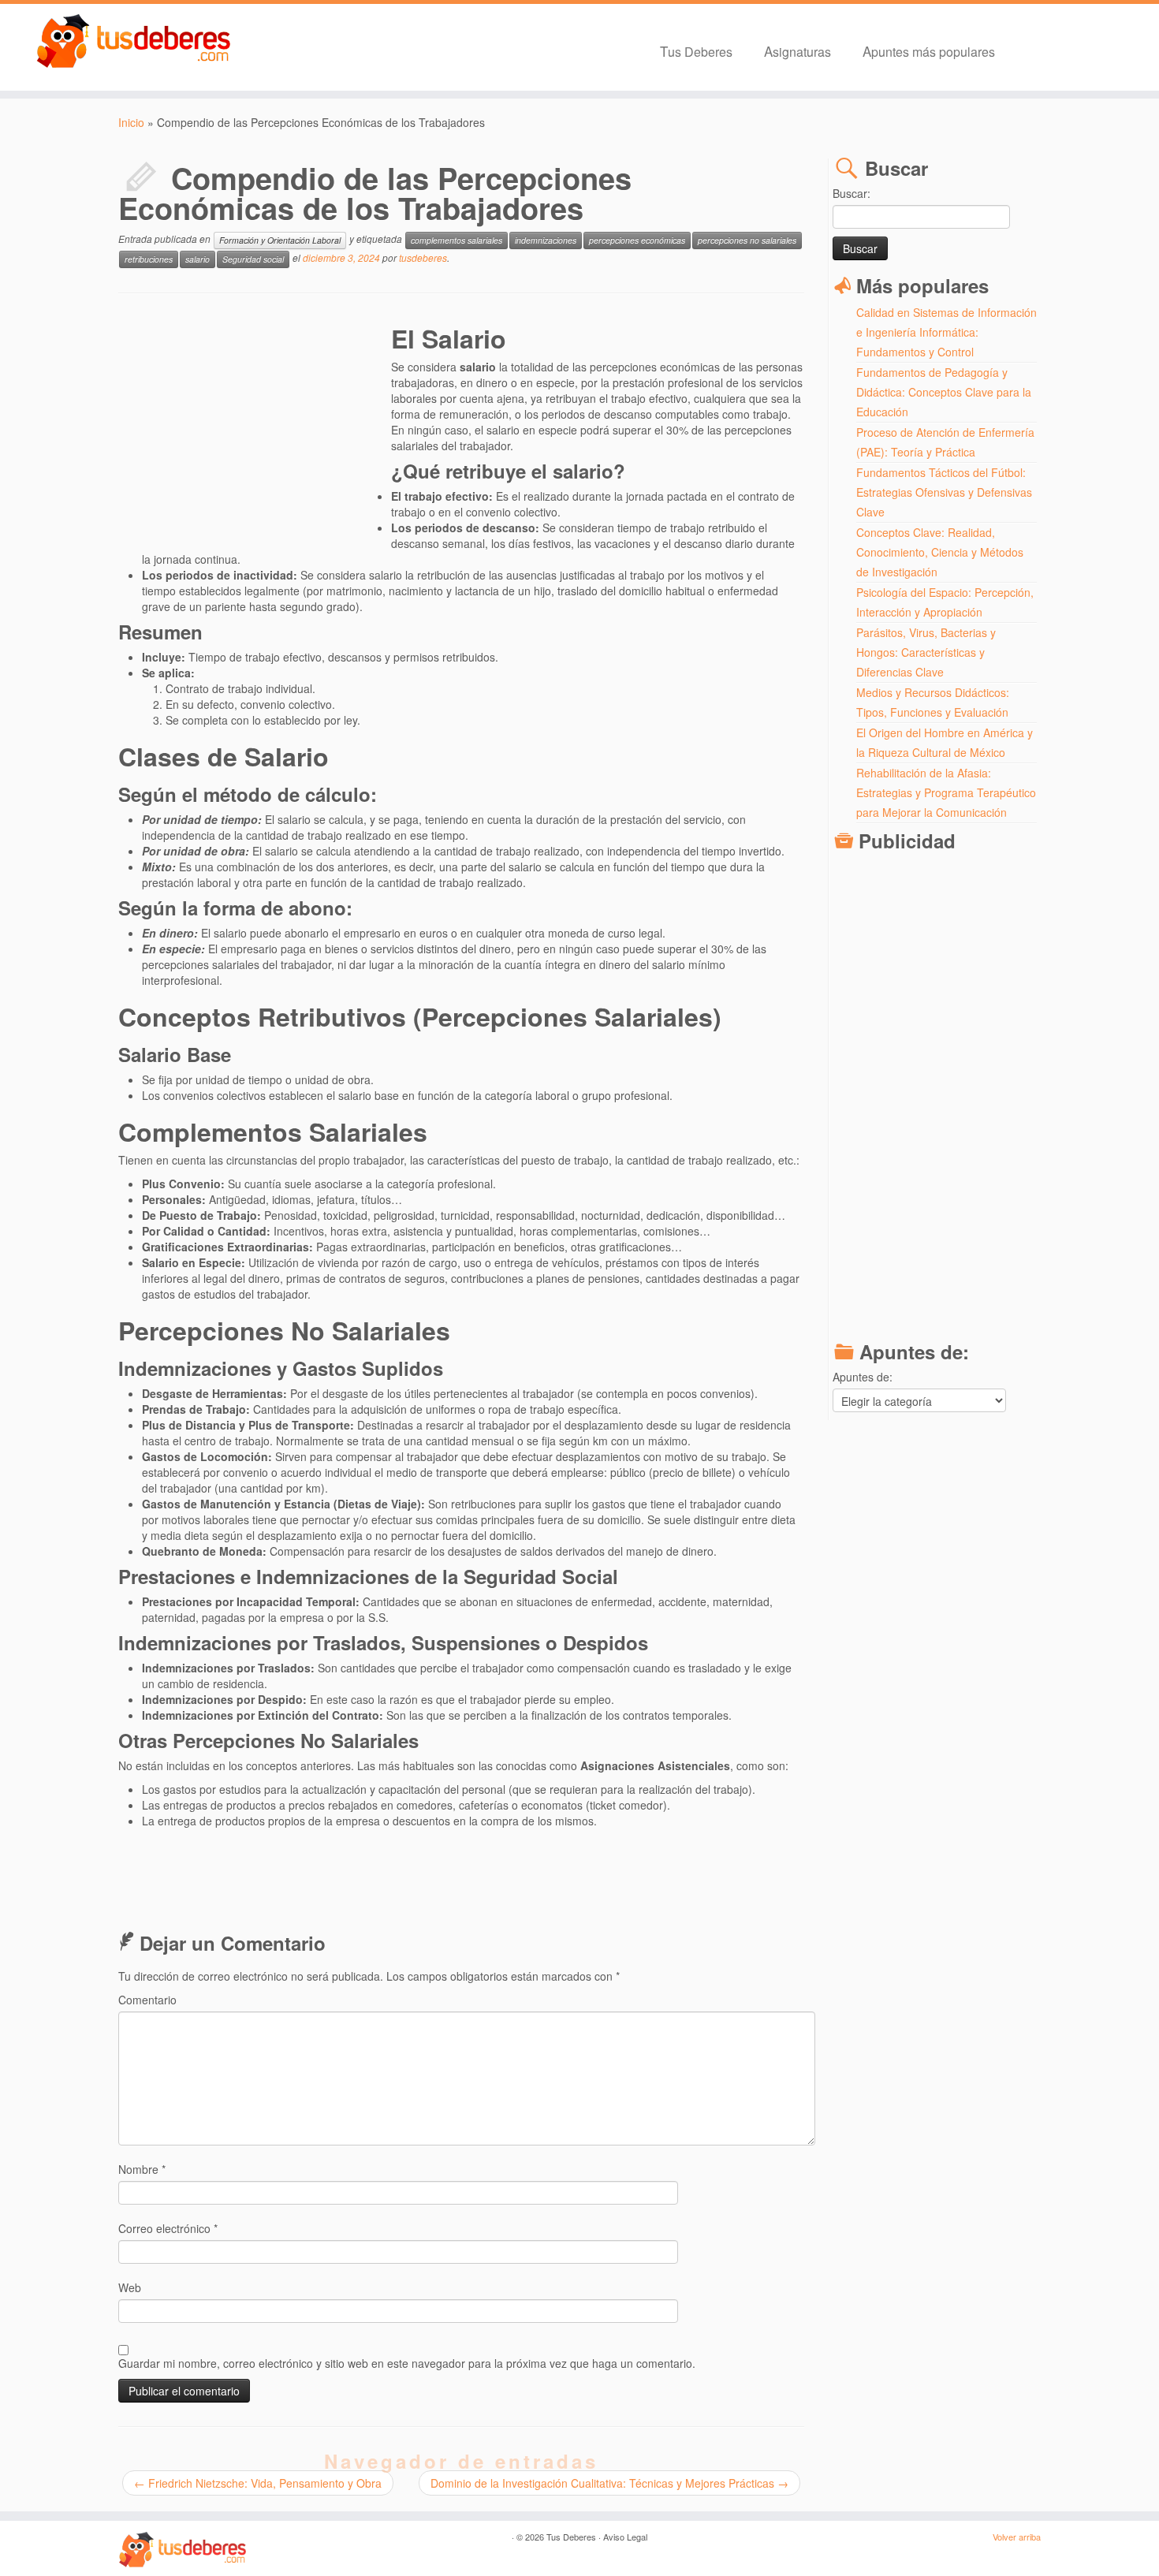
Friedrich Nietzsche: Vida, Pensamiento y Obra (258, 2483)
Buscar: (852, 193)
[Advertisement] (255, 432)
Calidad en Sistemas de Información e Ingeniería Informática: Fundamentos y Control (947, 332)
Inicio (131, 122)
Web (130, 2287)
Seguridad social (253, 259)
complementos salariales (457, 240)
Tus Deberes (696, 51)
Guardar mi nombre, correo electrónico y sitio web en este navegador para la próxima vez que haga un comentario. (407, 2363)
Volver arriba (1017, 2537)
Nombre (142, 2169)
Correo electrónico (168, 2228)
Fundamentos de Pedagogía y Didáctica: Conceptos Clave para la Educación (944, 392)
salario (198, 259)
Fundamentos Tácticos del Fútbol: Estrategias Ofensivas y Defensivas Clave (944, 492)
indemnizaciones (546, 240)
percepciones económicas (637, 240)
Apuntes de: (863, 1377)
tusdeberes (423, 257)
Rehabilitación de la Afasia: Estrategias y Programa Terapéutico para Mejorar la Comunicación (946, 792)
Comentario (147, 2000)
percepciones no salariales (747, 240)
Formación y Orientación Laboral (280, 240)
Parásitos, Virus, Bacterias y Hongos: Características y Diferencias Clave (926, 652)
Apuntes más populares (929, 51)
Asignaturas (798, 51)
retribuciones (149, 259)
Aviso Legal (625, 2537)
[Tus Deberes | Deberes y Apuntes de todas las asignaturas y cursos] (134, 42)
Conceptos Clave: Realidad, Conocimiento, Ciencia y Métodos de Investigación (940, 552)
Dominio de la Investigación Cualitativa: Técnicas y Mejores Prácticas (609, 2483)
